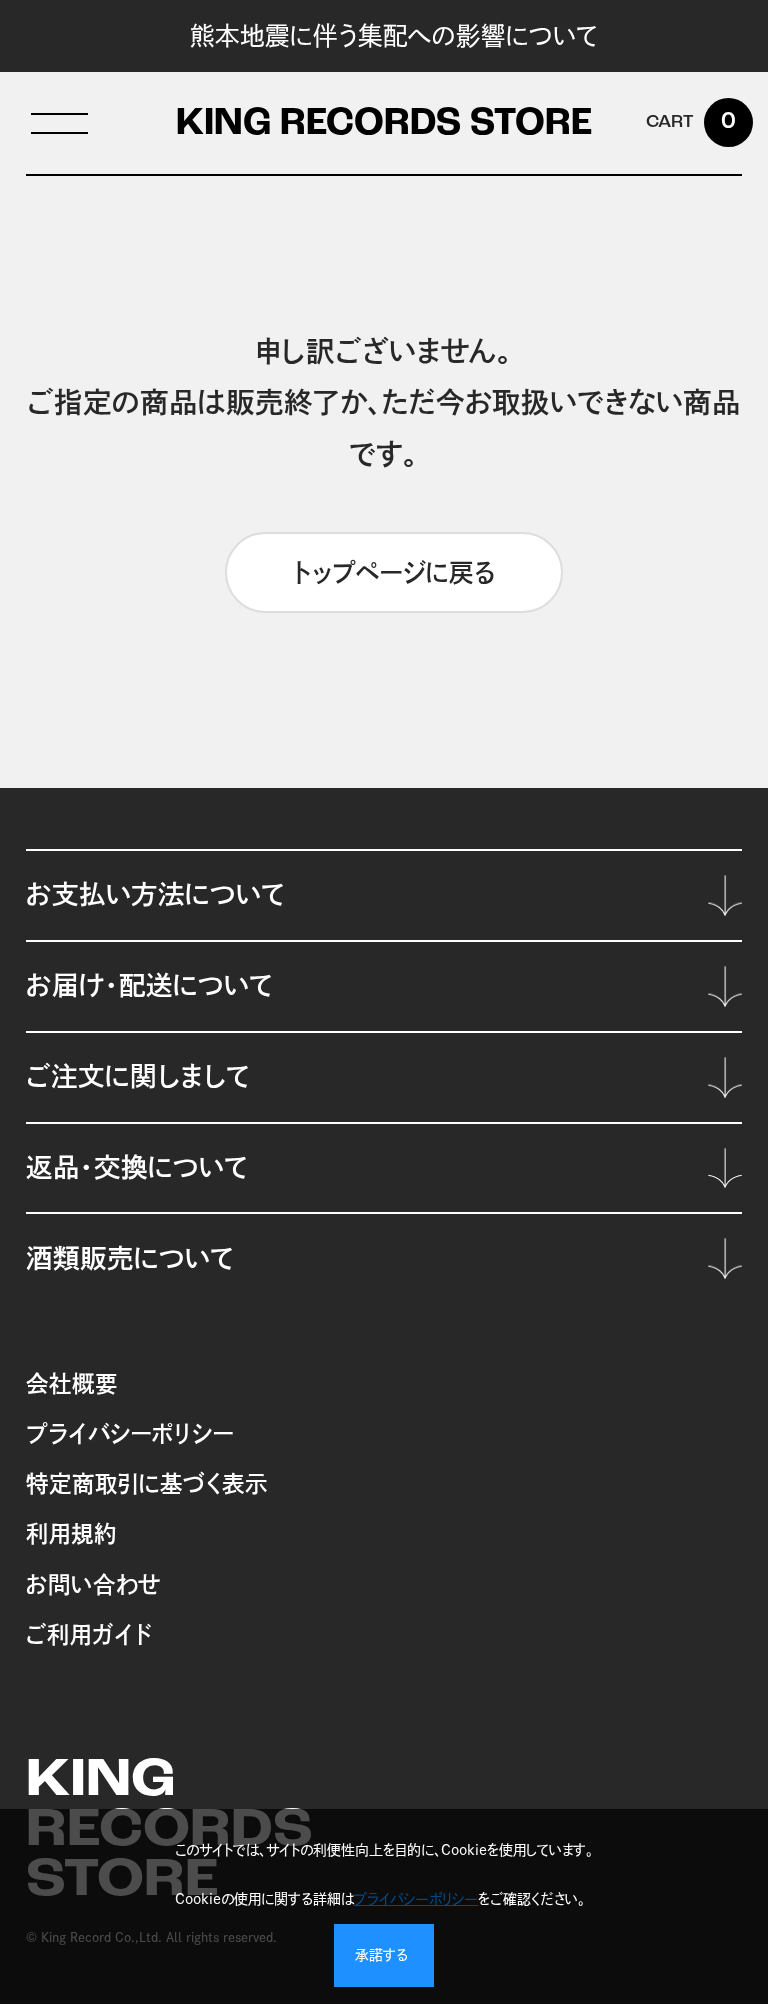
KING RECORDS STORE (384, 125)
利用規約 (71, 1533)
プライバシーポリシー (130, 1433)
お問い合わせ (93, 1584)
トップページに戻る (394, 572)
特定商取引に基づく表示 (147, 1483)
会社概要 (72, 1383)
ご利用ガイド (89, 1634)
